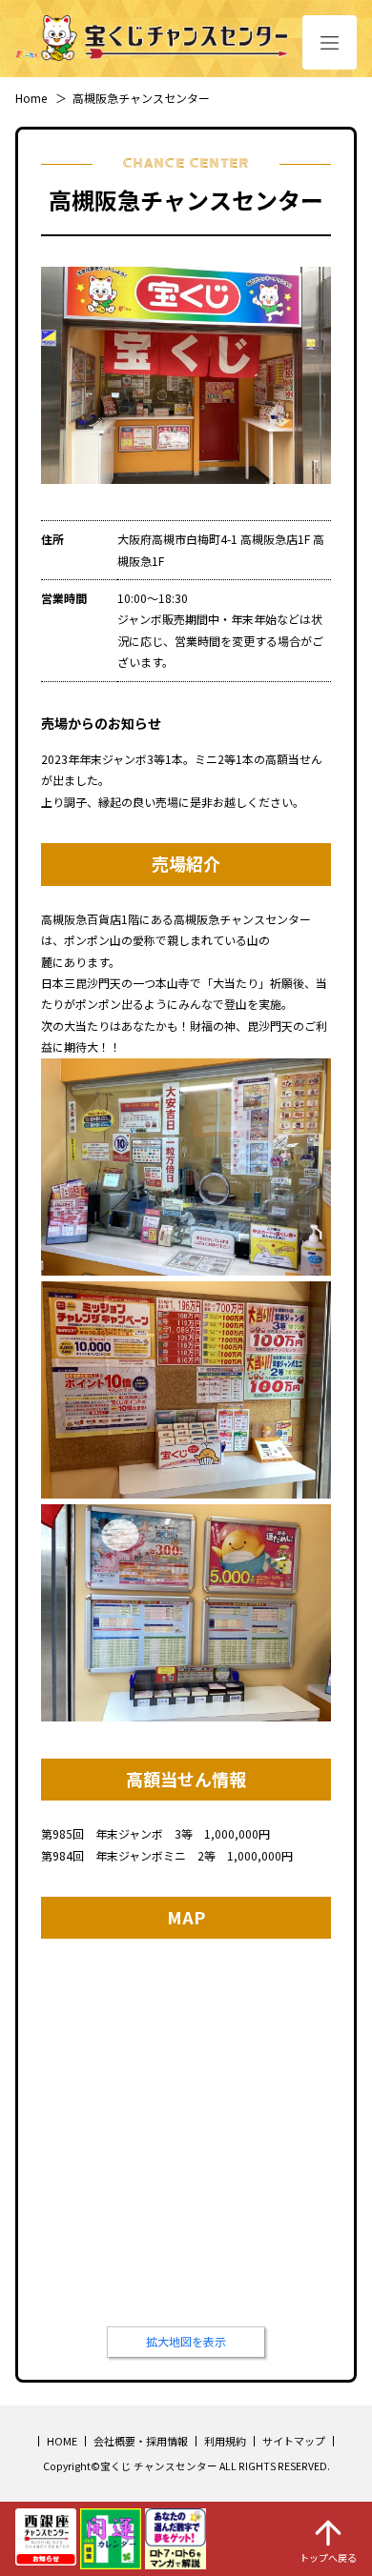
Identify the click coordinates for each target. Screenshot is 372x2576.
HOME (62, 2441)
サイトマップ (294, 2441)
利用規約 (225, 2441)
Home (31, 98)
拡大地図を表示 (186, 2341)
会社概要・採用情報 (141, 2441)
